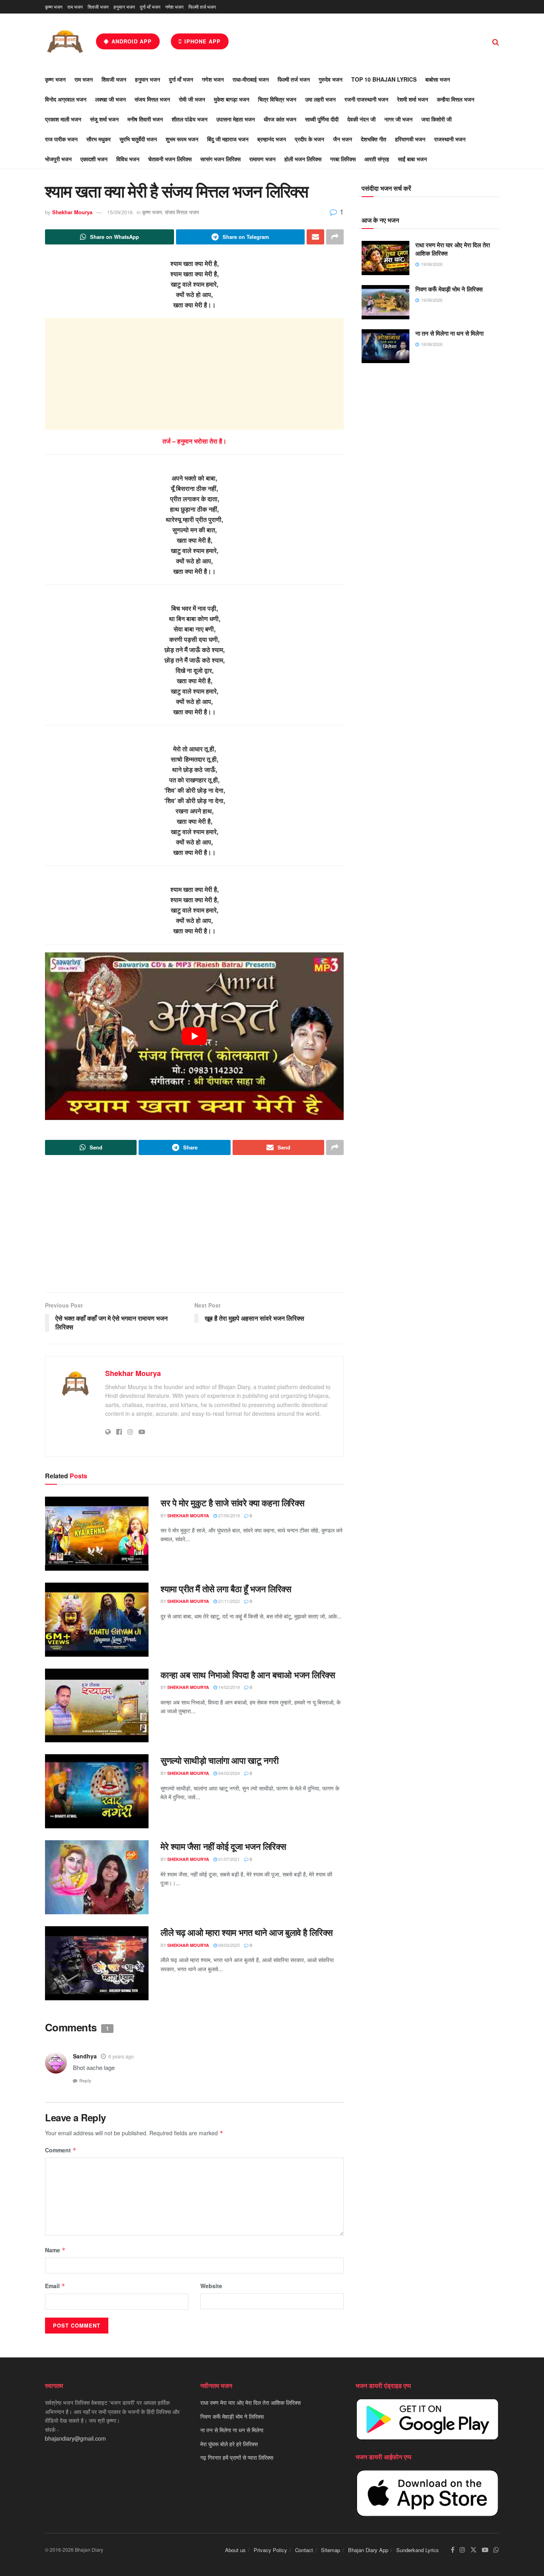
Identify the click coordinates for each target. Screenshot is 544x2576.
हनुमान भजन (124, 7)
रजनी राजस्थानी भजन (366, 99)
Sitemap (331, 2550)
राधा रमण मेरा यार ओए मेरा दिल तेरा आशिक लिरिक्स (453, 249)
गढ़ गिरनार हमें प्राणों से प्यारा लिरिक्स (237, 2457)
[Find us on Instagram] (462, 2550)
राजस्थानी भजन (450, 139)
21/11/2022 (228, 1601)
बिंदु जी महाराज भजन (228, 139)
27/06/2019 (228, 1515)
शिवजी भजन (98, 7)
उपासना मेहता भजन (236, 119)
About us (235, 2550)
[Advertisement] (194, 374)
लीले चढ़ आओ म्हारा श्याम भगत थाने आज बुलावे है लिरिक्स (247, 1932)
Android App (131, 41)
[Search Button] (496, 41)
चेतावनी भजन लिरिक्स (170, 159)
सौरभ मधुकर (99, 139)
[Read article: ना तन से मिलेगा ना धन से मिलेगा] (385, 346)
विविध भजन (128, 159)
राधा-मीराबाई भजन (251, 79)
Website (211, 2286)
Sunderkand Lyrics (418, 2550)
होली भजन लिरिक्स (303, 159)
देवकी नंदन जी (361, 119)
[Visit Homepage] (65, 41)
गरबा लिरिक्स (343, 159)
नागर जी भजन (398, 119)
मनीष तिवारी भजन (145, 119)
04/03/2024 (228, 1773)
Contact (304, 2550)
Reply (85, 2081)
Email (55, 2286)
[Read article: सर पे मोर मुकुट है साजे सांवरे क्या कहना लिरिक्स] (97, 1534)
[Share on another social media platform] (335, 237)
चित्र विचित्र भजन (277, 99)
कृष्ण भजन (54, 7)
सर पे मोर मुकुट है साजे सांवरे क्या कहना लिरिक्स (233, 1503)
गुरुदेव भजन (331, 79)
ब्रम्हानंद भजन (272, 139)
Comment (61, 2150)
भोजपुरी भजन (58, 159)
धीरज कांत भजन (280, 119)
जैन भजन (342, 139)
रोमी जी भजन (192, 99)
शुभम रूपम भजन (182, 139)
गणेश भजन (174, 7)
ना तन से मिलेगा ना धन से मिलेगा (449, 333)
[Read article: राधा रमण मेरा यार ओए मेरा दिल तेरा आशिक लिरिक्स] (385, 258)
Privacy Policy (270, 2550)
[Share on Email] (315, 237)
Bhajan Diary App (368, 2550)
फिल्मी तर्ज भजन (202, 7)
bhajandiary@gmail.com (75, 2438)
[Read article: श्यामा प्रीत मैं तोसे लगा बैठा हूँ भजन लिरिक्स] (97, 1620)
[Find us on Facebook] (453, 2550)
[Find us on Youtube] (485, 2550)
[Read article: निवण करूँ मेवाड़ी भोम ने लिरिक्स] (385, 302)
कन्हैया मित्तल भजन (456, 99)
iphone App (202, 41)
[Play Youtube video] (194, 1036)
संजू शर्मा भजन (104, 119)
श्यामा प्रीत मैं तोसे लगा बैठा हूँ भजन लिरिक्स (226, 1589)
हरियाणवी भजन (410, 139)
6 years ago (121, 2056)
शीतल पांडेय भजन (190, 119)
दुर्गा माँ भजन (150, 7)
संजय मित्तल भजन (152, 99)
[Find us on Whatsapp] (496, 2550)
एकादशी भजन (94, 159)
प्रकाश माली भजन (63, 119)
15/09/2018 (120, 212)
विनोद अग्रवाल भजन (66, 99)
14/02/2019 (228, 1687)
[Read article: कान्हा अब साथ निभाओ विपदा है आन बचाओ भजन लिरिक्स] (97, 1706)
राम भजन (75, 7)
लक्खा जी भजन (111, 99)
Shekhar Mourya (72, 212)
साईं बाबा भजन (412, 159)
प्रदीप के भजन (309, 139)
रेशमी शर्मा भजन (413, 99)
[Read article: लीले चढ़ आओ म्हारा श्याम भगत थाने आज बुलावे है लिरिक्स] (97, 1963)
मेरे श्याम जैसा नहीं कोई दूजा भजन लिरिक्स (223, 1846)
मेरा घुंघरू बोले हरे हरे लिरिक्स (229, 2444)
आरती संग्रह (377, 159)
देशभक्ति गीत (374, 139)
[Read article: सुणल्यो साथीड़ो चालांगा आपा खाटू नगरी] (97, 1791)
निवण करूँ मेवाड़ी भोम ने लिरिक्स (449, 289)
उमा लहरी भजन (320, 99)
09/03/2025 (228, 1945)
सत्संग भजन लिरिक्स (220, 159)
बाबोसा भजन (438, 79)
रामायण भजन (262, 159)
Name (55, 2250)
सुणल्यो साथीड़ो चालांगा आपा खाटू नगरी (219, 1760)
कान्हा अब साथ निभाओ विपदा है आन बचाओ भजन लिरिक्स (248, 1675)
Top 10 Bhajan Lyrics (384, 79)
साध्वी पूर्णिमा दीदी (322, 119)
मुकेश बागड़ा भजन (232, 99)
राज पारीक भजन (61, 139)
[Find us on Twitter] (474, 2550)
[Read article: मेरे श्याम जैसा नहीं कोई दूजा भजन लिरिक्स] (97, 1877)
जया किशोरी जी (436, 119)
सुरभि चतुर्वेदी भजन (138, 139)
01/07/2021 (228, 1859)
